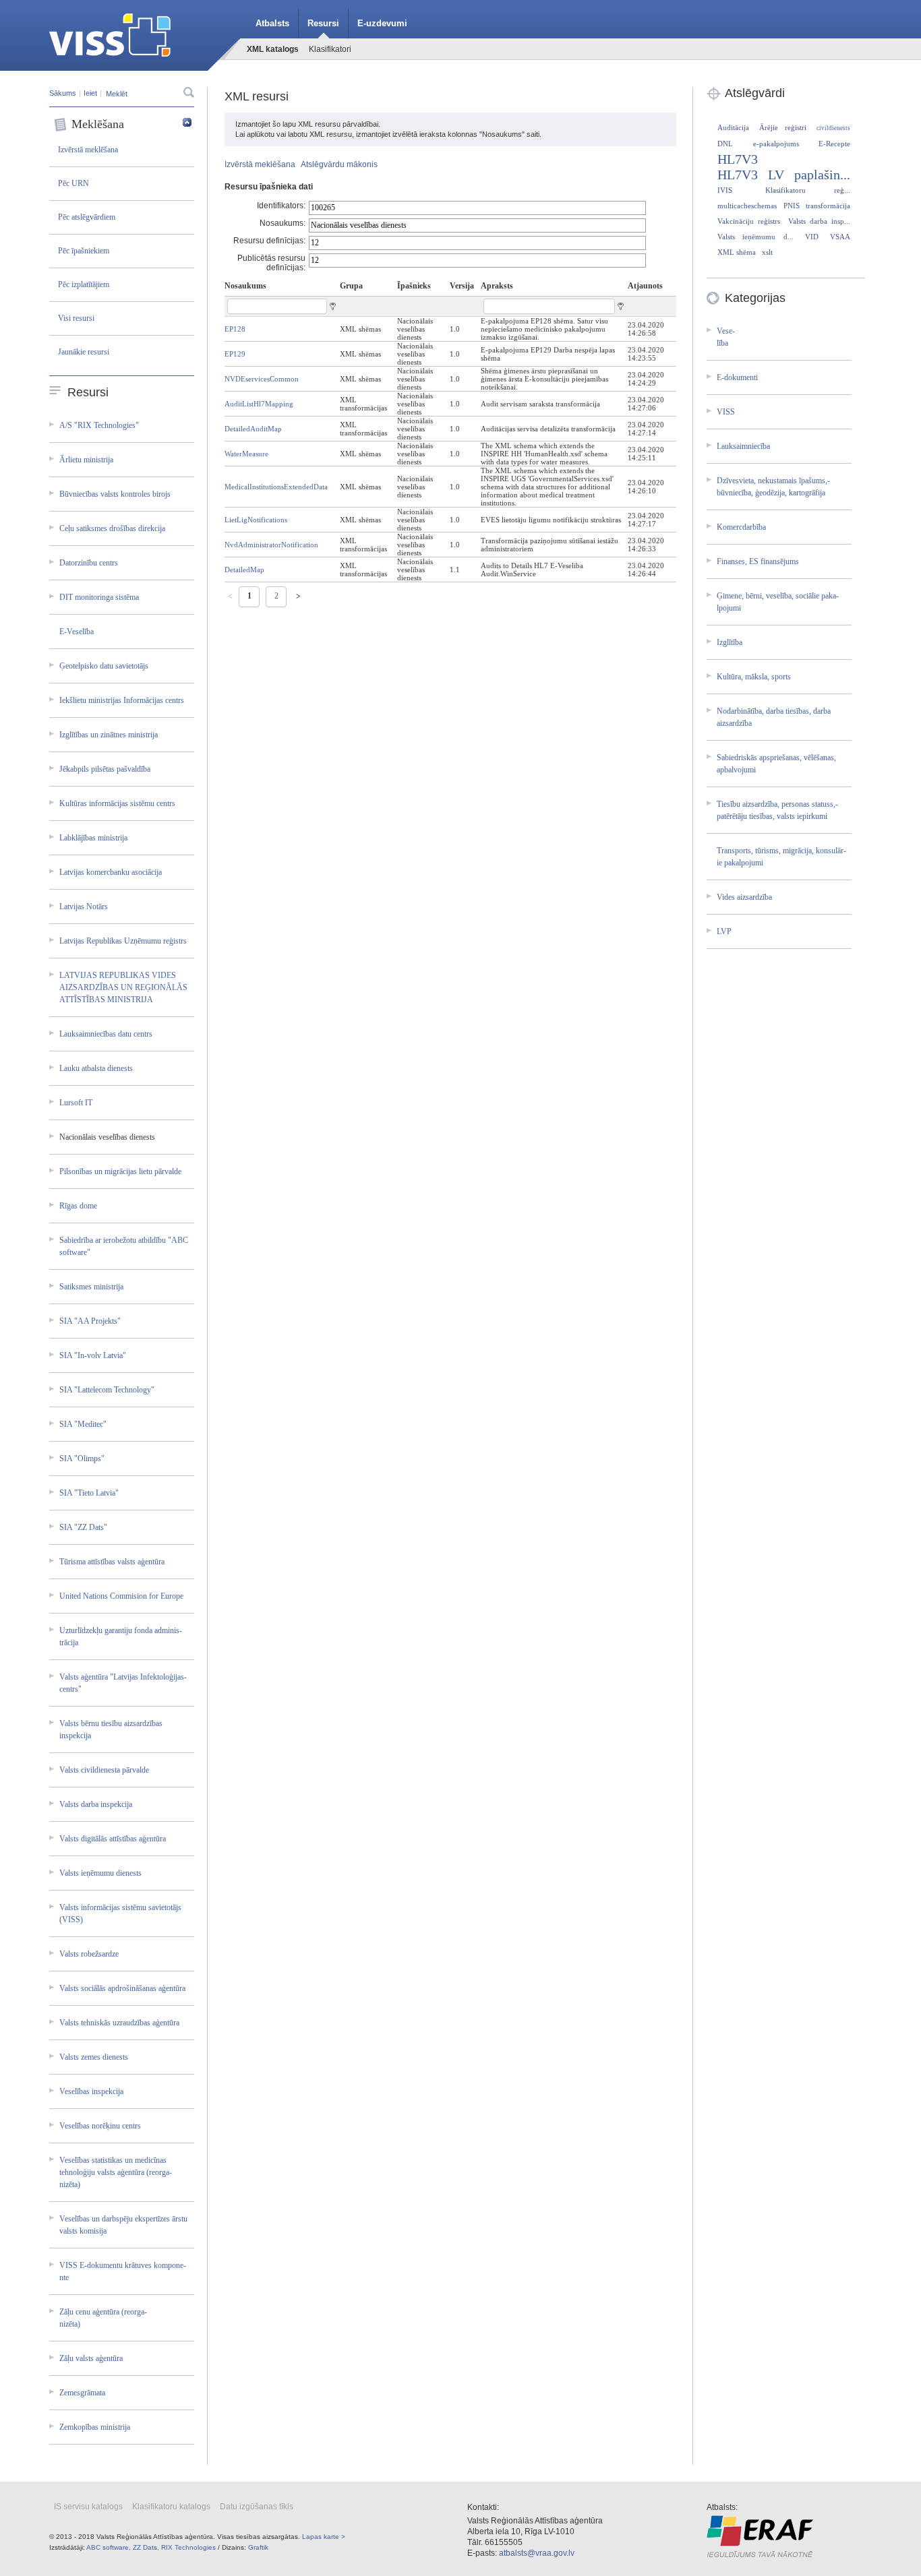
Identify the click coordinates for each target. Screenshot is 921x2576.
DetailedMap (244, 570)
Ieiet (90, 93)
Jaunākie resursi (84, 352)
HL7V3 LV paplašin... (784, 175)
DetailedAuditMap (253, 429)
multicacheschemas (747, 206)
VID (812, 237)
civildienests (833, 128)
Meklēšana (98, 124)
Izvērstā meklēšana (88, 150)
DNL (725, 144)
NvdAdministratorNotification (271, 545)
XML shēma (737, 252)
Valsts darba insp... (819, 221)
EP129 (235, 354)
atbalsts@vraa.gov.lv (537, 2553)
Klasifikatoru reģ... (808, 190)
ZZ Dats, (146, 2547)
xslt (767, 252)
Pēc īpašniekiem (84, 251)
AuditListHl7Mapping (259, 404)
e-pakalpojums (776, 144)
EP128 (235, 329)
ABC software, (109, 2547)
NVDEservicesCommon (262, 379)
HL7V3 (738, 159)
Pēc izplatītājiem (84, 284)
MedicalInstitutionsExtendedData (276, 487)
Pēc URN (73, 183)
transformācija (828, 206)
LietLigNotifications (256, 520)
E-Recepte (834, 144)
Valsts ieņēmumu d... (755, 237)
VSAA (840, 237)
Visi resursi (76, 318)
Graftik (258, 2547)
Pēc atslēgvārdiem (87, 217)
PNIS (792, 206)
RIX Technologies (188, 2547)
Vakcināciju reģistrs (749, 221)
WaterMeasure (246, 454)
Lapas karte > (324, 2537)
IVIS (725, 190)
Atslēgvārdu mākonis (339, 164)
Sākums (63, 93)
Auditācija (733, 127)
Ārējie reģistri (782, 127)
